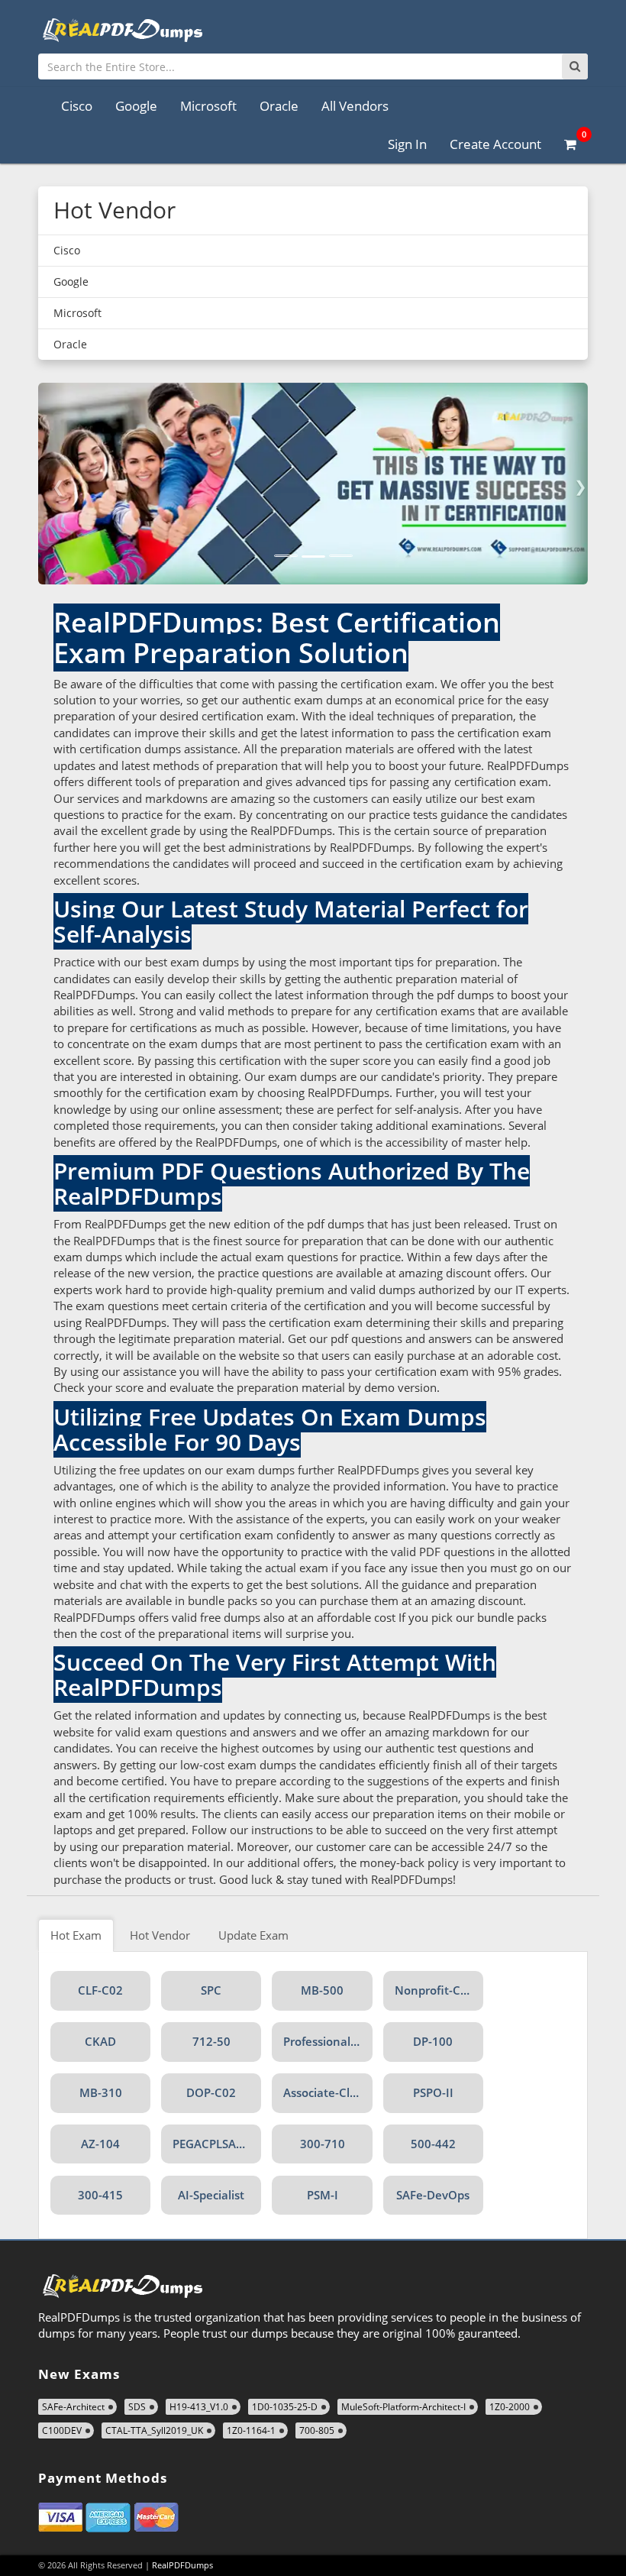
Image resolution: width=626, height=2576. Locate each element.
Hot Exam (76, 1935)
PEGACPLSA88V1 (217, 2144)
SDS (137, 2407)
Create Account (495, 144)
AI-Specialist (211, 2195)
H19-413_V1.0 (199, 2407)
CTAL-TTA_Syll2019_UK (154, 2430)
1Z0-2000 (510, 2407)
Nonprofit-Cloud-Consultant (439, 1990)
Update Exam (253, 1935)
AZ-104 (100, 2144)
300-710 (323, 2144)
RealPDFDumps (182, 2565)
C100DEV (62, 2430)
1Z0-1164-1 (251, 2430)
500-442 (433, 2144)
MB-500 (322, 1990)
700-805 (317, 2430)
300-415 (100, 2195)
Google (136, 106)
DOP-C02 (211, 2092)
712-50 (211, 2041)
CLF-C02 (100, 1990)
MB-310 (101, 2092)
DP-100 (433, 2041)
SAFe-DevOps (433, 2195)
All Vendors (355, 106)
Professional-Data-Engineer (328, 2041)
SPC (211, 1990)
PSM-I (323, 2195)
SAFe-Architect (73, 2407)
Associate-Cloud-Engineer (328, 2092)
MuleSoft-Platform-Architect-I (403, 2407)
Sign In (407, 144)
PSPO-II (433, 2092)
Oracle (279, 106)
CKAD (100, 2041)
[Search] (575, 66)
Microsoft (208, 106)
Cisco (77, 106)
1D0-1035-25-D (285, 2407)
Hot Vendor (160, 1935)
